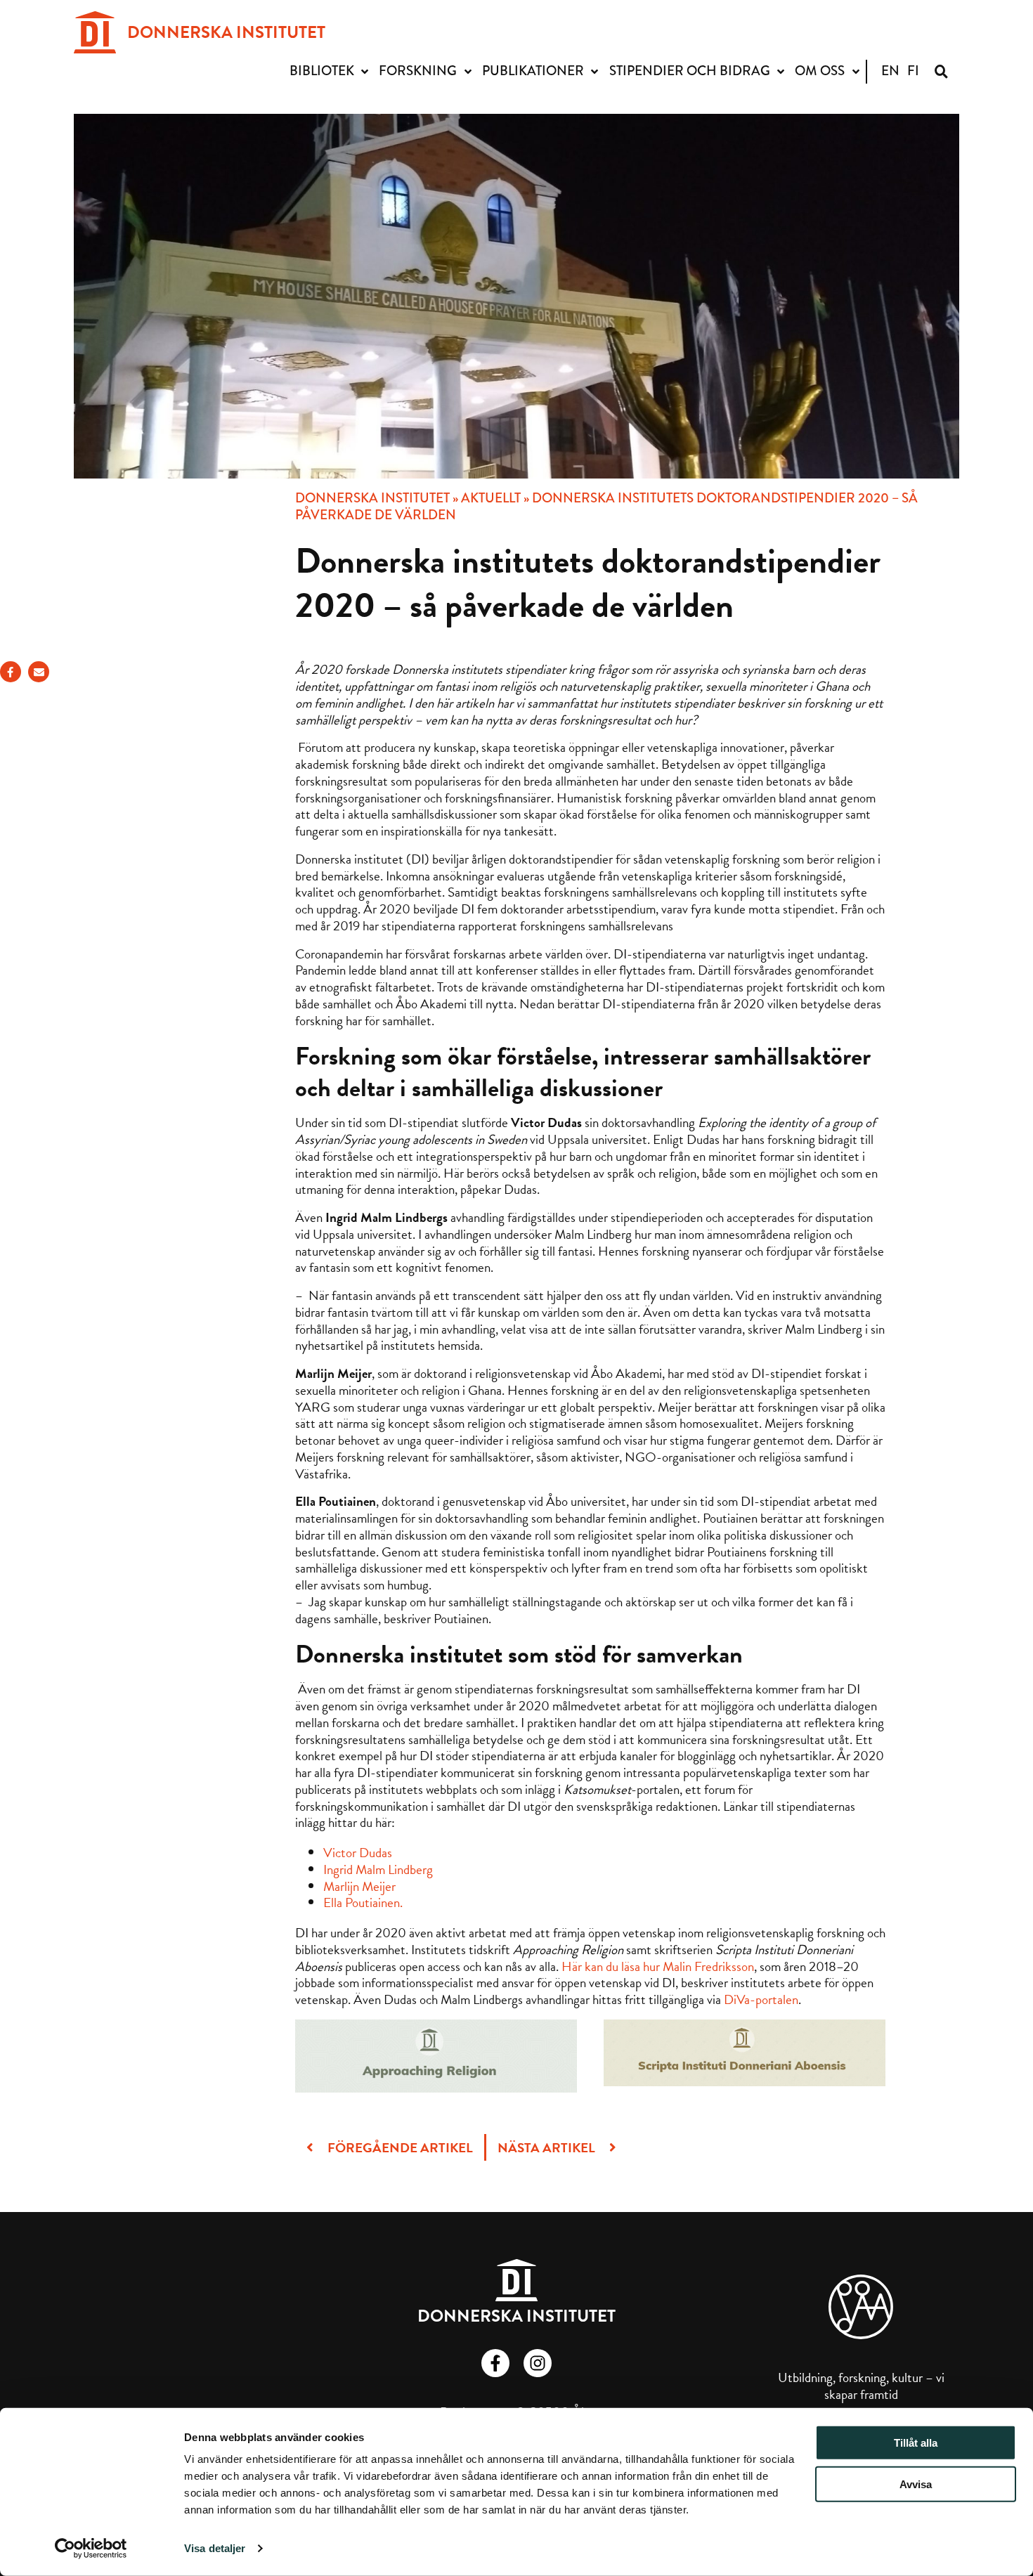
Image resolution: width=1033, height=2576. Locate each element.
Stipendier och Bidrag (690, 71)
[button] (941, 71)
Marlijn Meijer (359, 1886)
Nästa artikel (548, 2148)
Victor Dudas (358, 1853)
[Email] (39, 672)
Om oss (820, 71)
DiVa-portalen (761, 1999)
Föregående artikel (399, 2148)
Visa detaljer (215, 2548)
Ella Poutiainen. (363, 1902)
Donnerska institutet (372, 498)
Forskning (418, 71)
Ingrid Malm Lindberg (378, 1869)
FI (913, 71)
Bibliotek (322, 71)
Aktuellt (491, 498)
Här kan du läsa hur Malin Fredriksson (658, 1966)
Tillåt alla (916, 2443)
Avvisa (916, 2484)
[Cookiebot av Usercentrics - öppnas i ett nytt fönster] (91, 2549)
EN (890, 71)
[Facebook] (11, 672)
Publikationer (533, 71)
